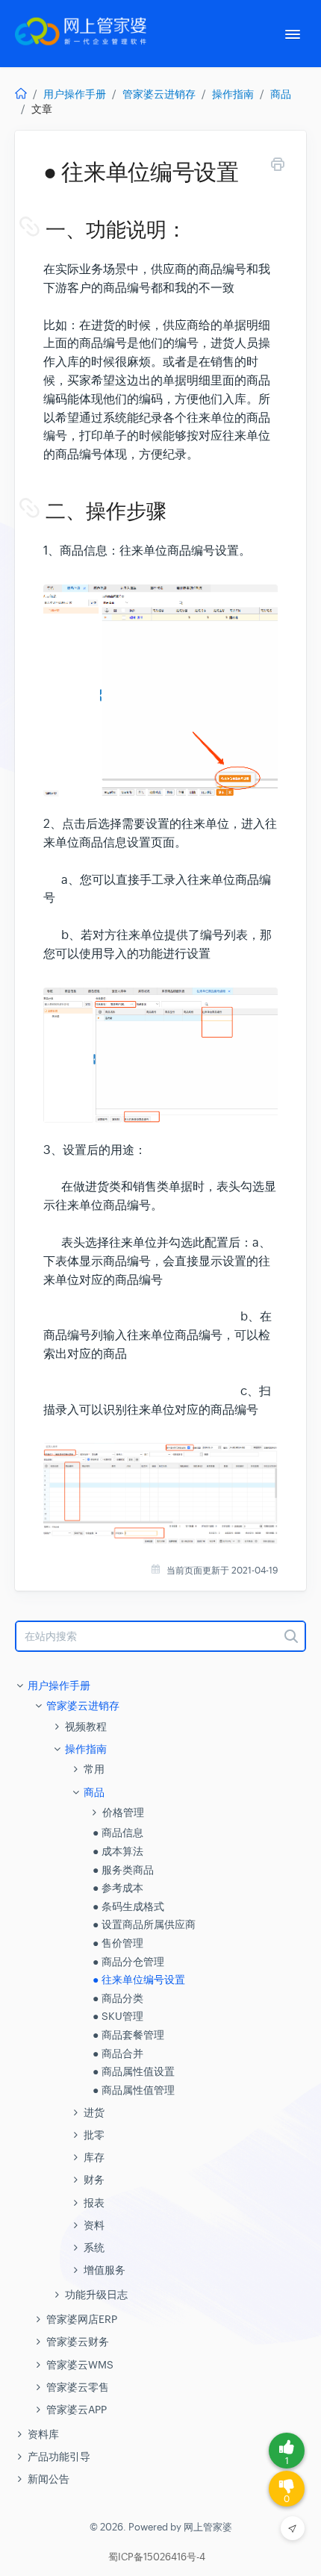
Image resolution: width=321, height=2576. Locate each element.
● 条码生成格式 (128, 1906)
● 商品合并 (118, 2053)
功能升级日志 (96, 2295)
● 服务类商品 (123, 1870)
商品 (281, 94)
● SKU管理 (118, 2016)
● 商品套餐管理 (128, 2035)
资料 (94, 2225)
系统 (94, 2248)
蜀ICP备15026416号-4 (157, 2557)
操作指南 (233, 94)
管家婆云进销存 (159, 94)
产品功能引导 (59, 2457)
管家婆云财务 (78, 2342)
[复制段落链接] (44, 230)
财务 (94, 2180)
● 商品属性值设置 (134, 2071)
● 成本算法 (118, 1851)
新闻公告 (49, 2479)
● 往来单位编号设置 (139, 1980)
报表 (94, 2203)
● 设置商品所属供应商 (144, 1924)
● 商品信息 (118, 1833)
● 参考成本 (118, 1888)
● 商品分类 (118, 1998)
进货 (94, 2112)
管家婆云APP (77, 2410)
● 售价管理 (118, 1943)
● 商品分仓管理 (128, 1962)
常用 (94, 1769)
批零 (94, 2135)
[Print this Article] (278, 167)
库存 (94, 2157)
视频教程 (86, 1727)
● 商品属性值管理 (134, 2090)
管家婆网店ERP (82, 2319)
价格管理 (123, 1812)
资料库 (43, 2434)
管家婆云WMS (80, 2365)
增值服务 (105, 2270)
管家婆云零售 (78, 2387)
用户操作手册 (75, 94)
